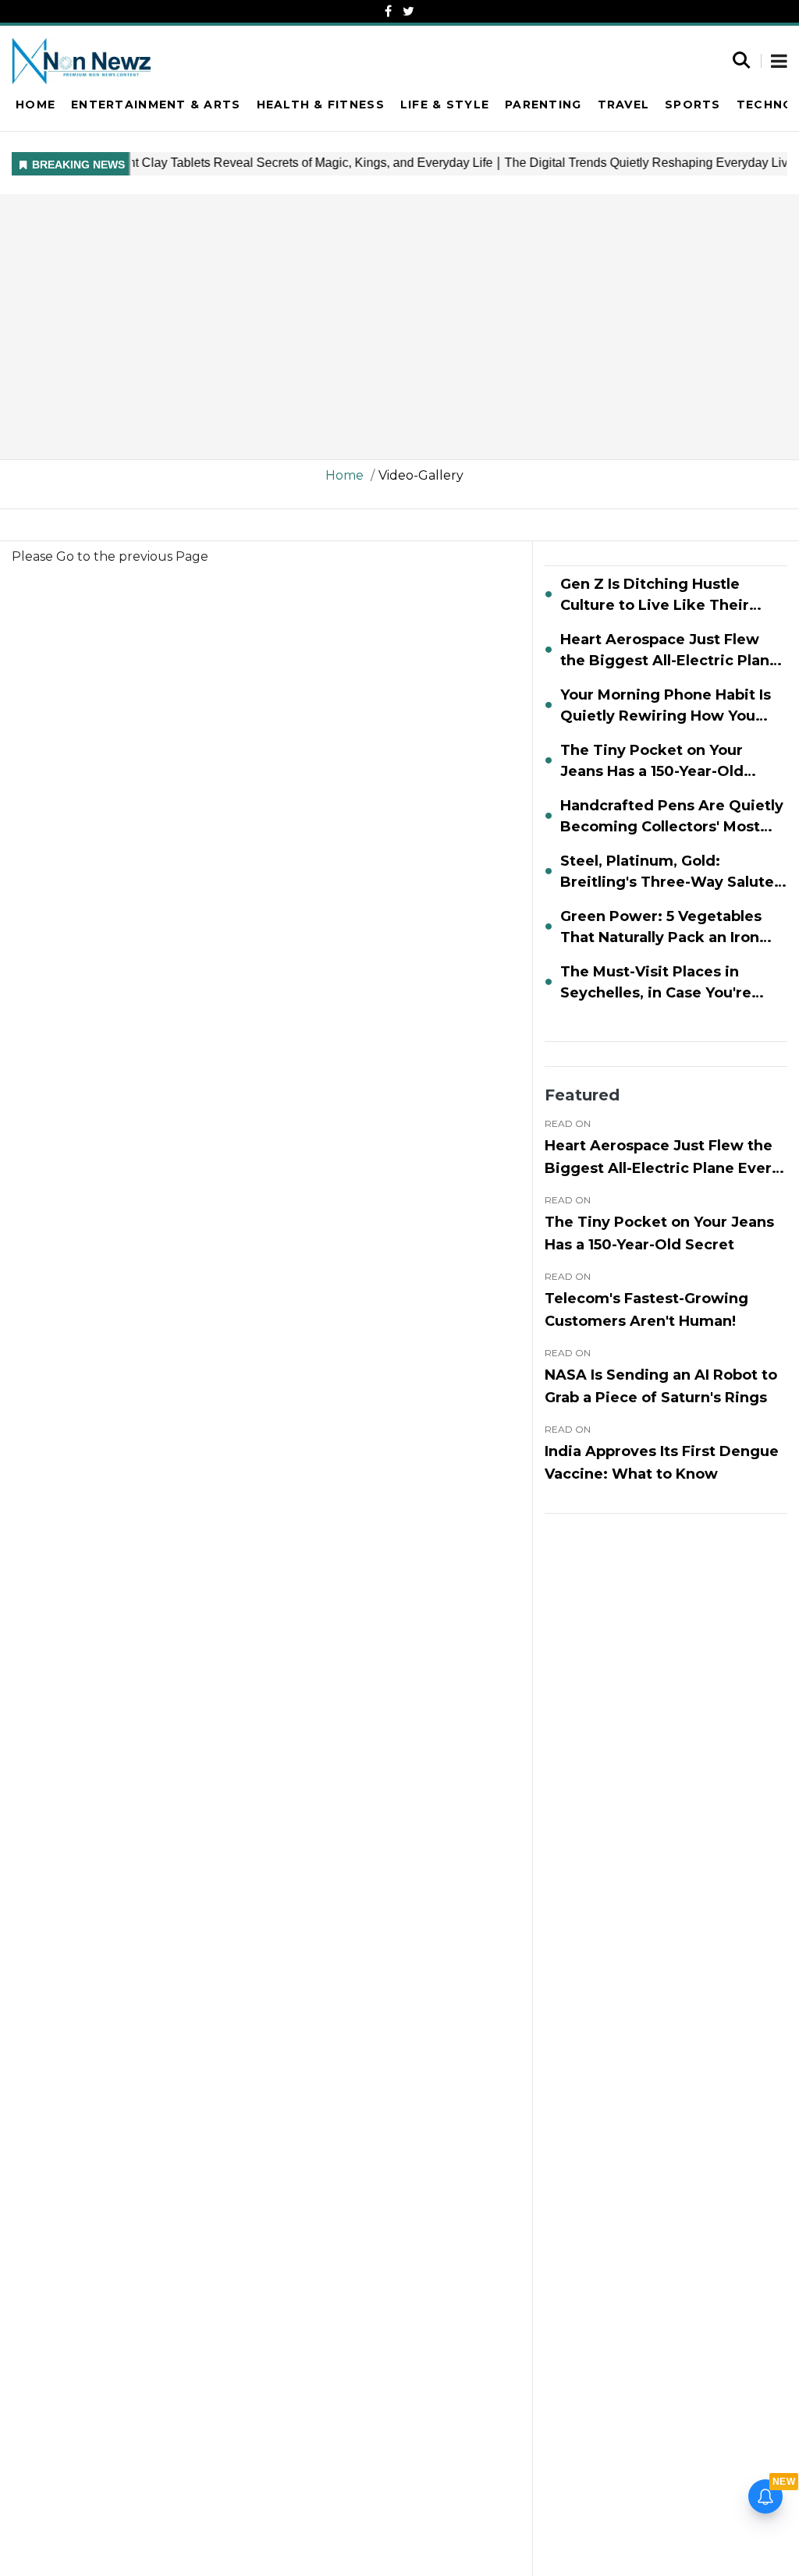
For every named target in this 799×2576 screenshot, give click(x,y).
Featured (582, 1095)
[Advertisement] (399, 327)
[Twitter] (408, 11)
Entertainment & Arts (156, 105)
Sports (693, 105)
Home (36, 105)
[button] (779, 62)
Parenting (543, 105)
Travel (624, 105)
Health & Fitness (321, 105)
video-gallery (421, 475)
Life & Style (445, 105)
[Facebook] (388, 11)
